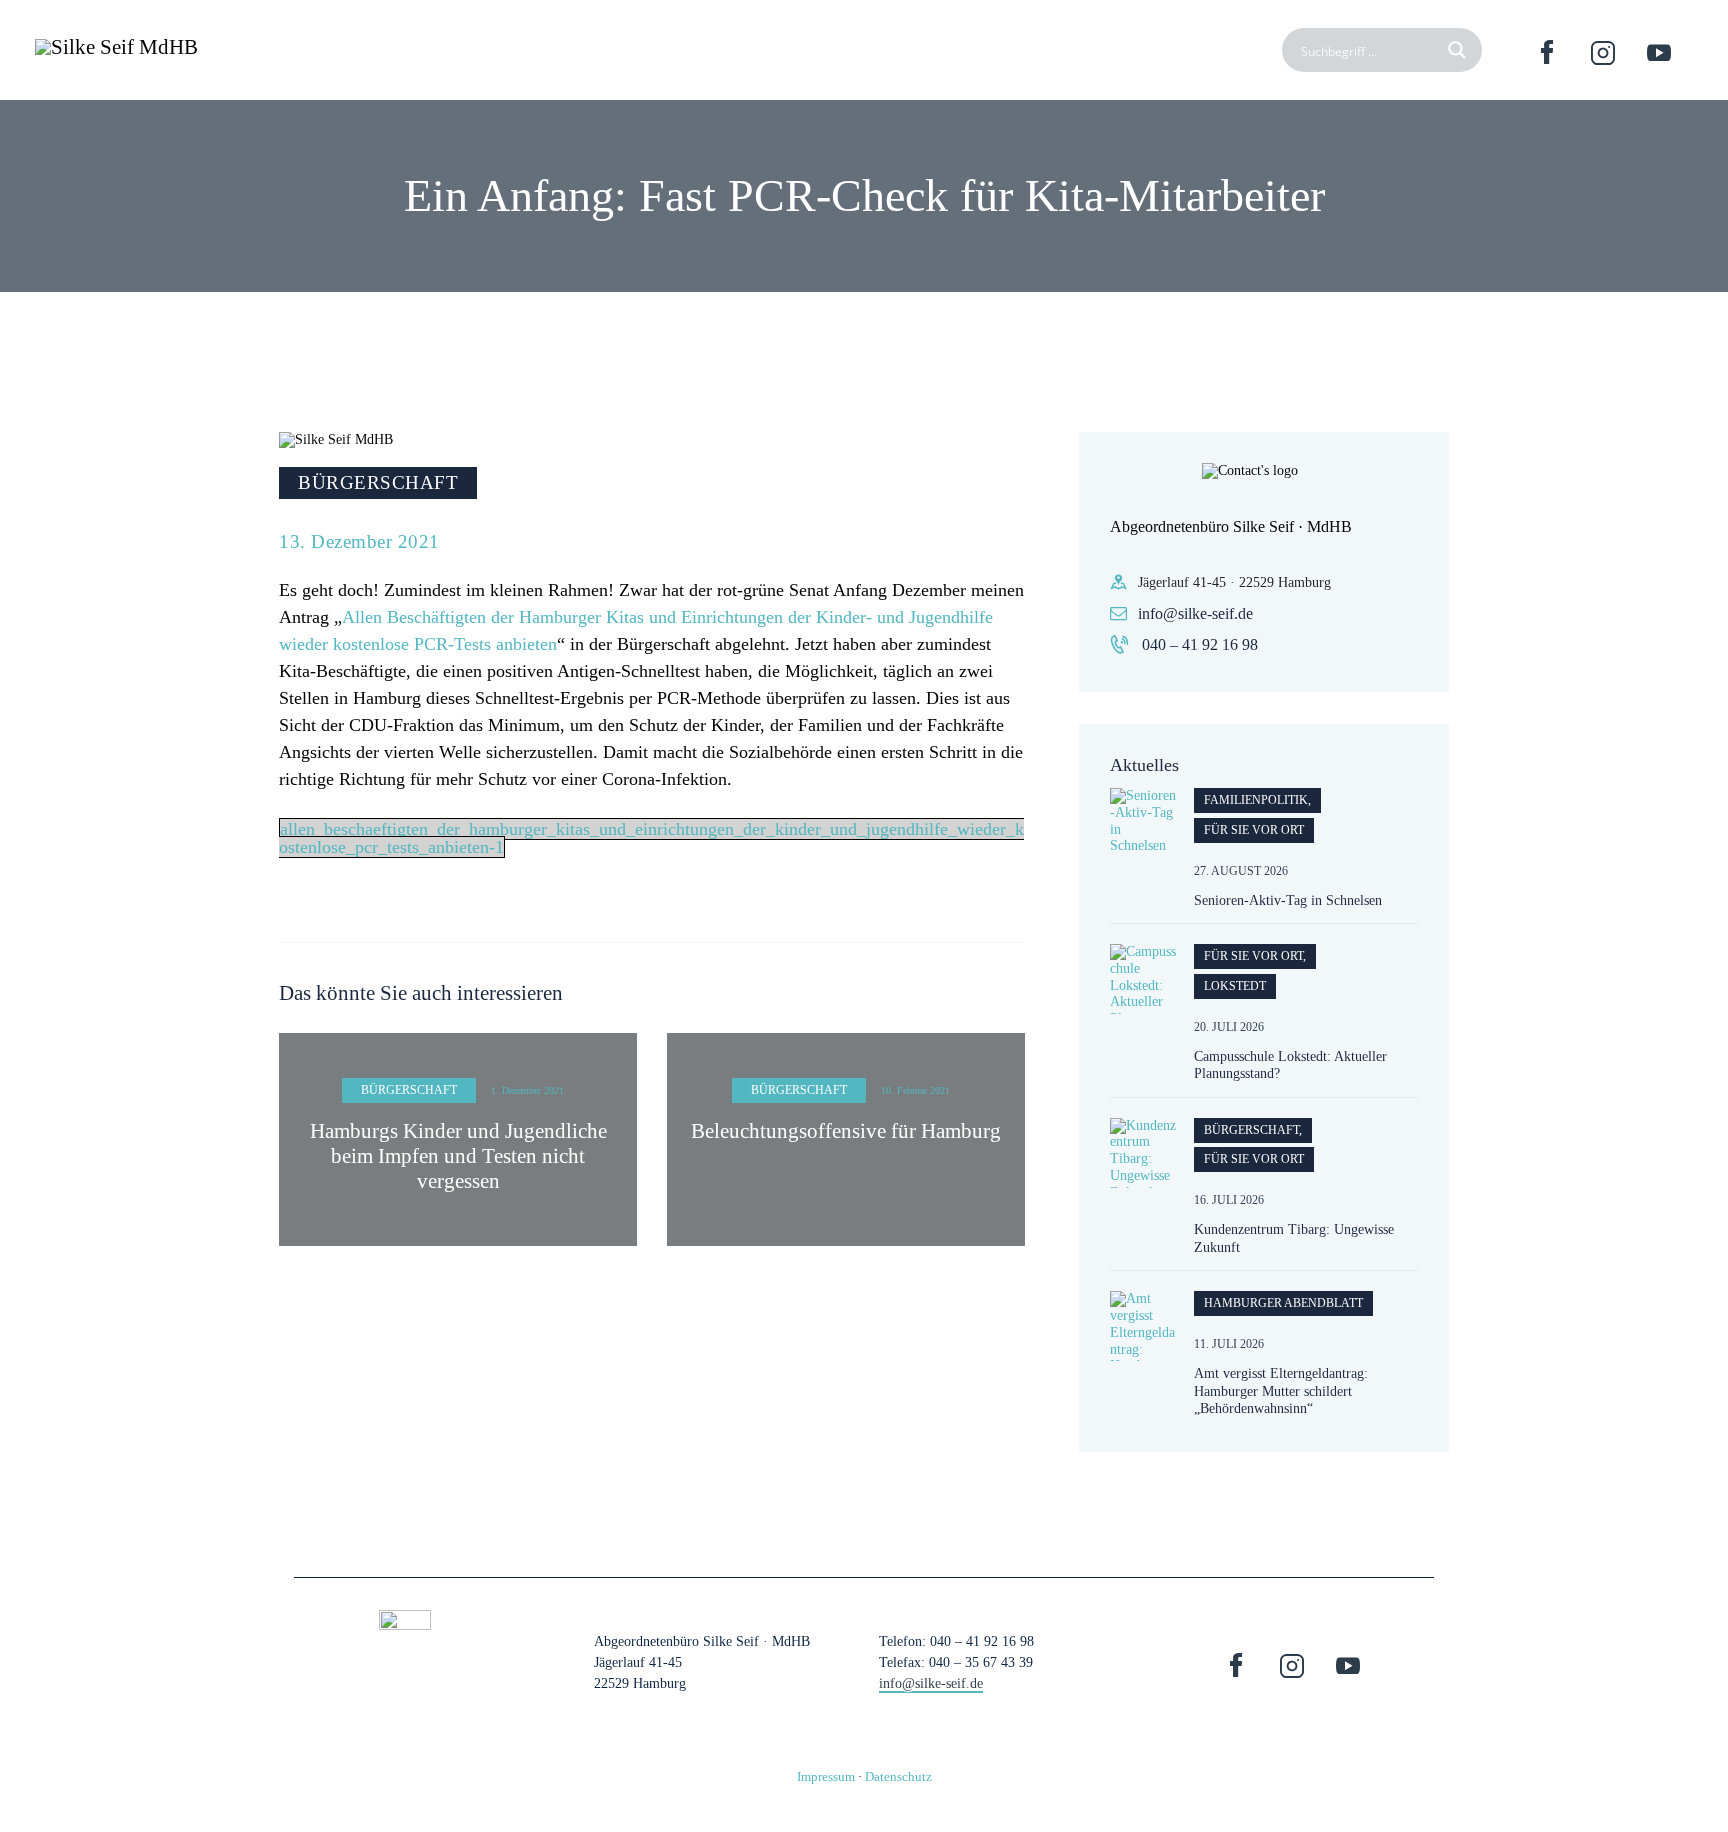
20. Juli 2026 (1229, 1027)
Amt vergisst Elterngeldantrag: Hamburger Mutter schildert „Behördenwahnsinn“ (1281, 1391)
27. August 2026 (1241, 871)
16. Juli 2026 (1229, 1200)
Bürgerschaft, (1253, 1130)
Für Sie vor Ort (1254, 830)
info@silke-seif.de (1195, 613)
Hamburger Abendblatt (1283, 1303)
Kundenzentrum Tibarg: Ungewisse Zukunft (1294, 1238)
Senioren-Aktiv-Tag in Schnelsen (1288, 900)
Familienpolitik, (1257, 800)
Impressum (826, 1776)
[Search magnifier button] (1460, 50)
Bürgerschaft (378, 482)
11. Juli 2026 (1229, 1344)
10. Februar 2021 (915, 1090)
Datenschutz (898, 1776)
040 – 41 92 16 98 (1200, 644)
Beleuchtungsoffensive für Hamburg (846, 1131)
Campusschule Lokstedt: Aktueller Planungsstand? (1290, 1065)
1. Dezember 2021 (527, 1090)
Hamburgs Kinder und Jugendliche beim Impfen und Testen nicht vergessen (458, 1156)
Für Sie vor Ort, (1255, 956)
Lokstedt (1235, 986)
